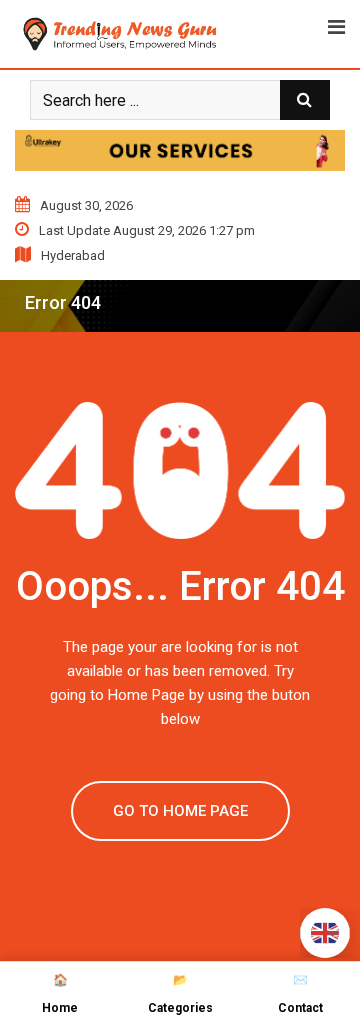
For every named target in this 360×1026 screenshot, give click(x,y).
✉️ (300, 994)
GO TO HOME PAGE (180, 811)
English (325, 933)
